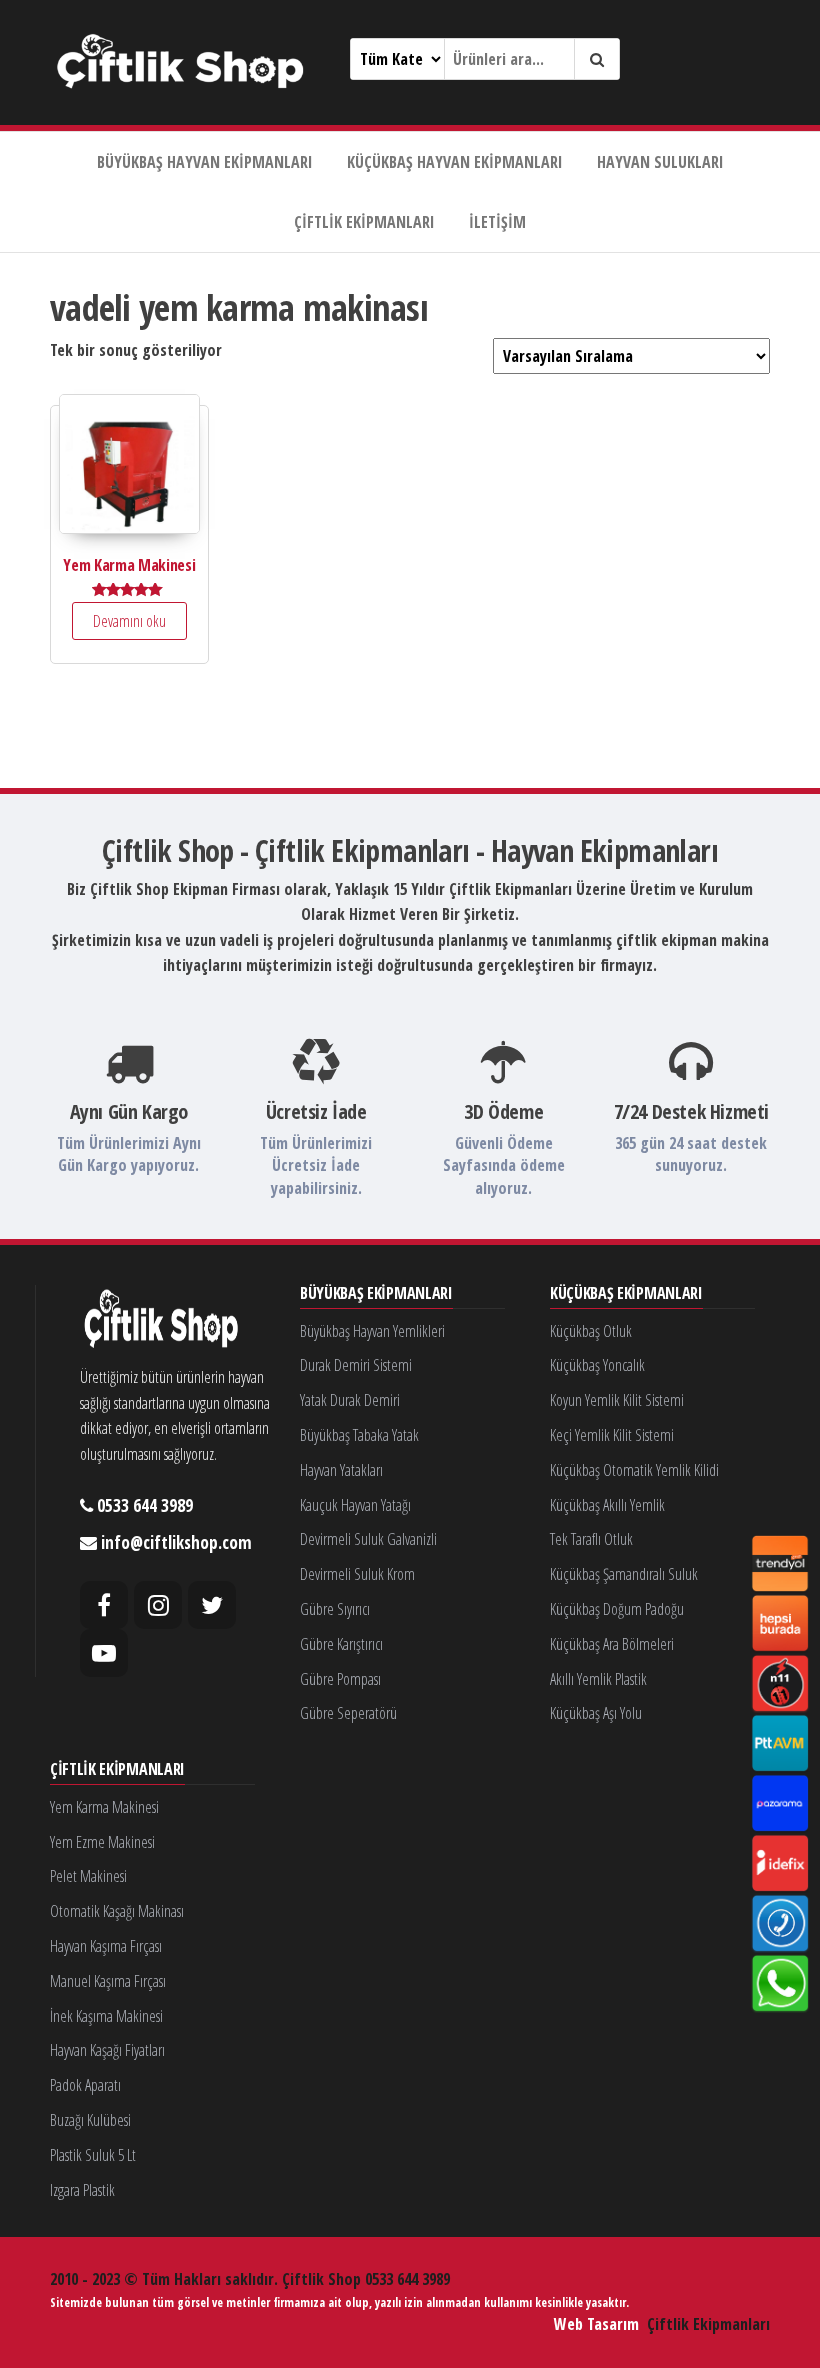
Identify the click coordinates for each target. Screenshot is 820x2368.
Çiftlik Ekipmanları (364, 222)
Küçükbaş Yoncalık (597, 1365)
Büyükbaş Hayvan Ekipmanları (205, 162)
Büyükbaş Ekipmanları (376, 1294)
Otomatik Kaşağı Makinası (117, 1911)
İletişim (497, 222)
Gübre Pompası (340, 1679)
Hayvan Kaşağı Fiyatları (107, 2050)
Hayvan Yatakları (341, 1470)
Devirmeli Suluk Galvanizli (368, 1539)
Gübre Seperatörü (348, 1713)
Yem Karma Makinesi (104, 1807)
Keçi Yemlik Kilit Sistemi (612, 1435)
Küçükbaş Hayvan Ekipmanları (455, 162)
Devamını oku (129, 621)
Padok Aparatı (85, 2085)
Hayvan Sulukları (660, 162)
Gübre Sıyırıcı (335, 1609)
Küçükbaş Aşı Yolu (596, 1713)
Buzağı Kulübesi (90, 2120)
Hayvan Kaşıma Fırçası (106, 1946)
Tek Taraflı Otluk (591, 1539)
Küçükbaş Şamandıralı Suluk (624, 1574)
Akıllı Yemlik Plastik (598, 1679)
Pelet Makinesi (88, 1876)
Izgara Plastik (82, 2190)
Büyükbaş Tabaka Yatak (359, 1435)
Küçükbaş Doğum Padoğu (617, 1609)
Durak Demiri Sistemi (356, 1365)
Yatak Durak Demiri (350, 1400)
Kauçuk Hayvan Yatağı (355, 1505)
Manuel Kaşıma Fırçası (108, 1981)
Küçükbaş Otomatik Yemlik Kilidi (634, 1470)
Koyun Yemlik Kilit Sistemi (617, 1400)
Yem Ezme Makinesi (102, 1842)
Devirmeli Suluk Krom (357, 1574)
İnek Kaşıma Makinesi (106, 2016)
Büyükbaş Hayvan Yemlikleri (372, 1331)
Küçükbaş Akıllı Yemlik (607, 1505)
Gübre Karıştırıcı (341, 1644)
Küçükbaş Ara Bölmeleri (612, 1644)
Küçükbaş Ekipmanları (626, 1294)
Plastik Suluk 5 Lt (93, 2155)
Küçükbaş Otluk (591, 1331)
